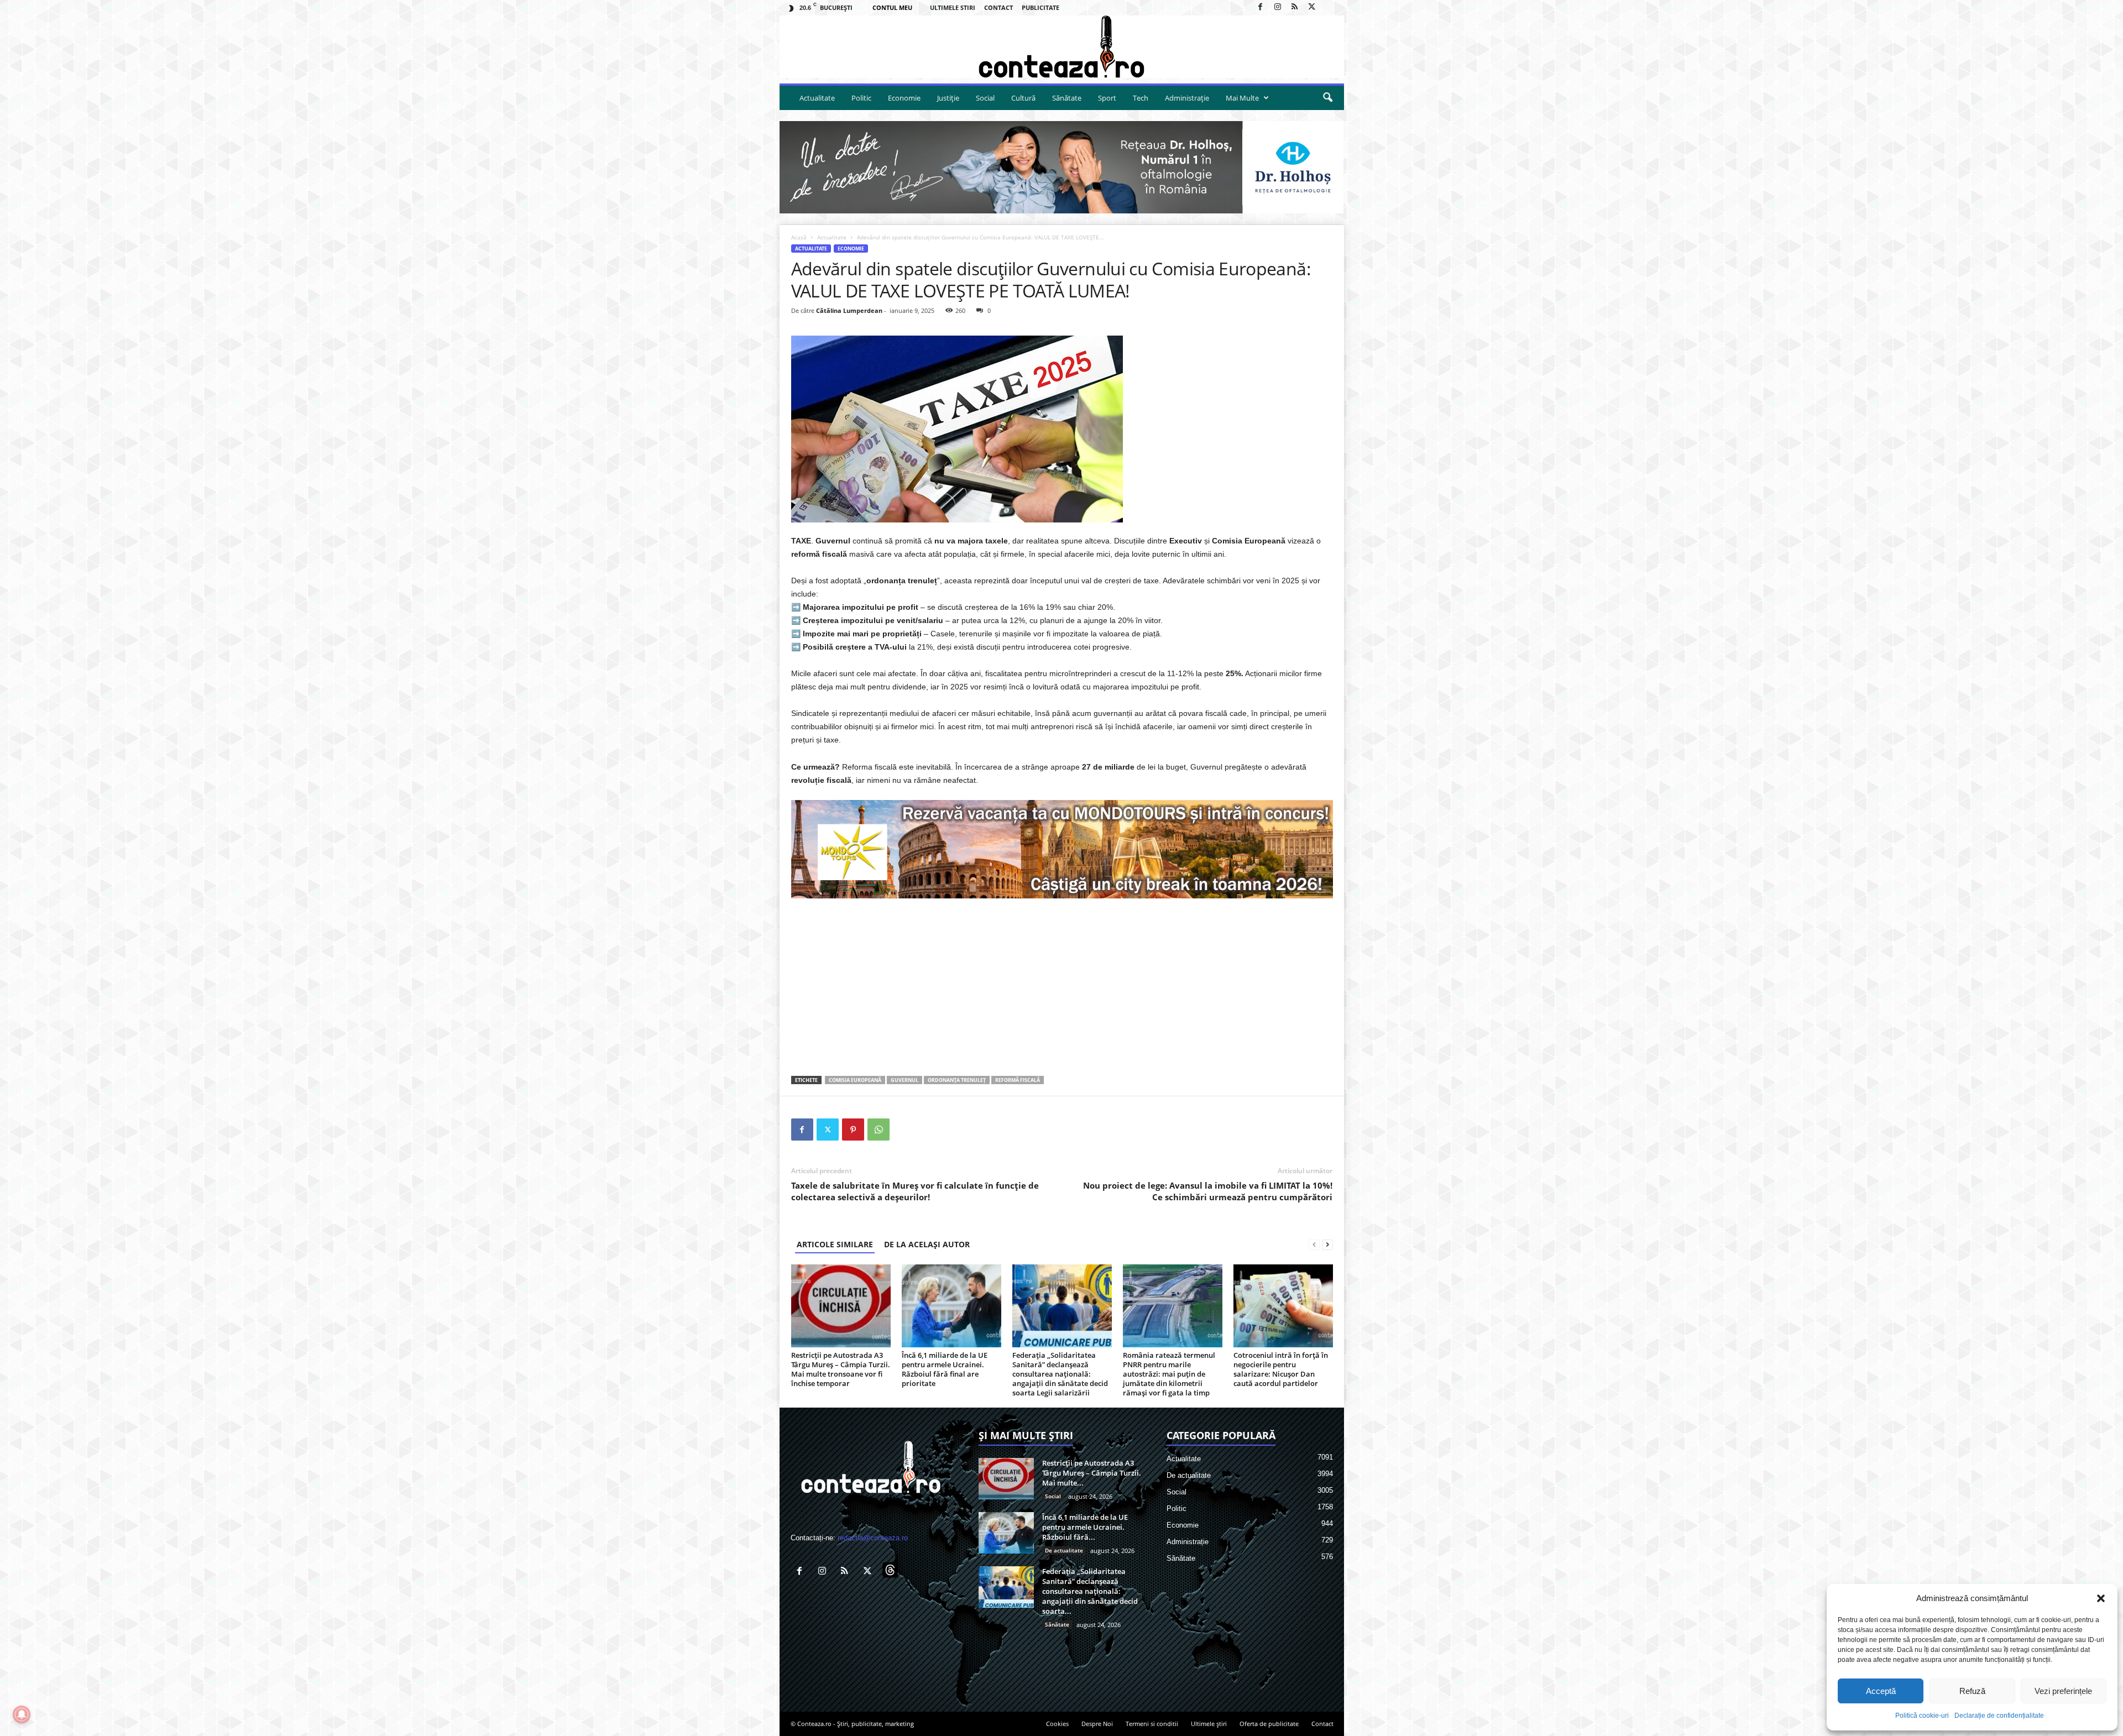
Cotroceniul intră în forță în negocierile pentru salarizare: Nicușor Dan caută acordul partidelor (1281, 1369)
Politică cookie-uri (1922, 1716)
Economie (904, 98)
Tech (1141, 98)
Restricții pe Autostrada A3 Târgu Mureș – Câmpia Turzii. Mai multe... (1092, 1473)
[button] (2101, 1598)
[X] (1312, 7)
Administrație (1187, 98)
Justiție (948, 98)
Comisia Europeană (855, 1080)
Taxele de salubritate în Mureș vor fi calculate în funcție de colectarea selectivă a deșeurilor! (915, 1191)
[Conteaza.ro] (1062, 47)
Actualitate (817, 98)
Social (985, 98)
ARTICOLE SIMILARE (835, 1244)
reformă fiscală (1018, 1080)
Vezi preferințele (2063, 1691)
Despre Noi (1097, 1724)
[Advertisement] (1062, 987)
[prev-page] (1314, 1244)
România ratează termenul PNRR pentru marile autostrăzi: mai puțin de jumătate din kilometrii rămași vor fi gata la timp (1169, 1374)
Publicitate (1040, 7)
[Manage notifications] (22, 1714)
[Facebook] (1261, 7)
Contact (998, 7)
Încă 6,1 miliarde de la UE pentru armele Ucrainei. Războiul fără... (1085, 1527)
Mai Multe (1242, 98)
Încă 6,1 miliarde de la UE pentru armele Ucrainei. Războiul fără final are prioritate (945, 1369)
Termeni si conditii (1152, 1724)
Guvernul (904, 1080)
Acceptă (1881, 1691)
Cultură (1023, 98)
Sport (1107, 98)
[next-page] (1327, 1244)
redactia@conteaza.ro (873, 1538)
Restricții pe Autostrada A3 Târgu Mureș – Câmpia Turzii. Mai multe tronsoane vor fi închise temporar (841, 1369)
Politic (861, 98)
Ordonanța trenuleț (957, 1080)
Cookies (1057, 1724)
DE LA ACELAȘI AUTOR (927, 1244)
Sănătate (1067, 98)
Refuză (1972, 1691)
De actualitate (1064, 1550)
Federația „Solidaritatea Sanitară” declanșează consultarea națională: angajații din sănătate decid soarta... (1090, 1591)
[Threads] (1329, 7)
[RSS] (1295, 7)
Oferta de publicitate (1269, 1724)
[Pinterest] (853, 1130)
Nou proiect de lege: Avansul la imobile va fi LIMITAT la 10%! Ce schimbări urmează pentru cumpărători (1208, 1191)
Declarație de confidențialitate (1999, 1716)
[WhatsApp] (879, 1130)
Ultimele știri (1209, 1724)
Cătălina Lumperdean (849, 310)
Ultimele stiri (953, 7)
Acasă (799, 237)
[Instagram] (1278, 7)
